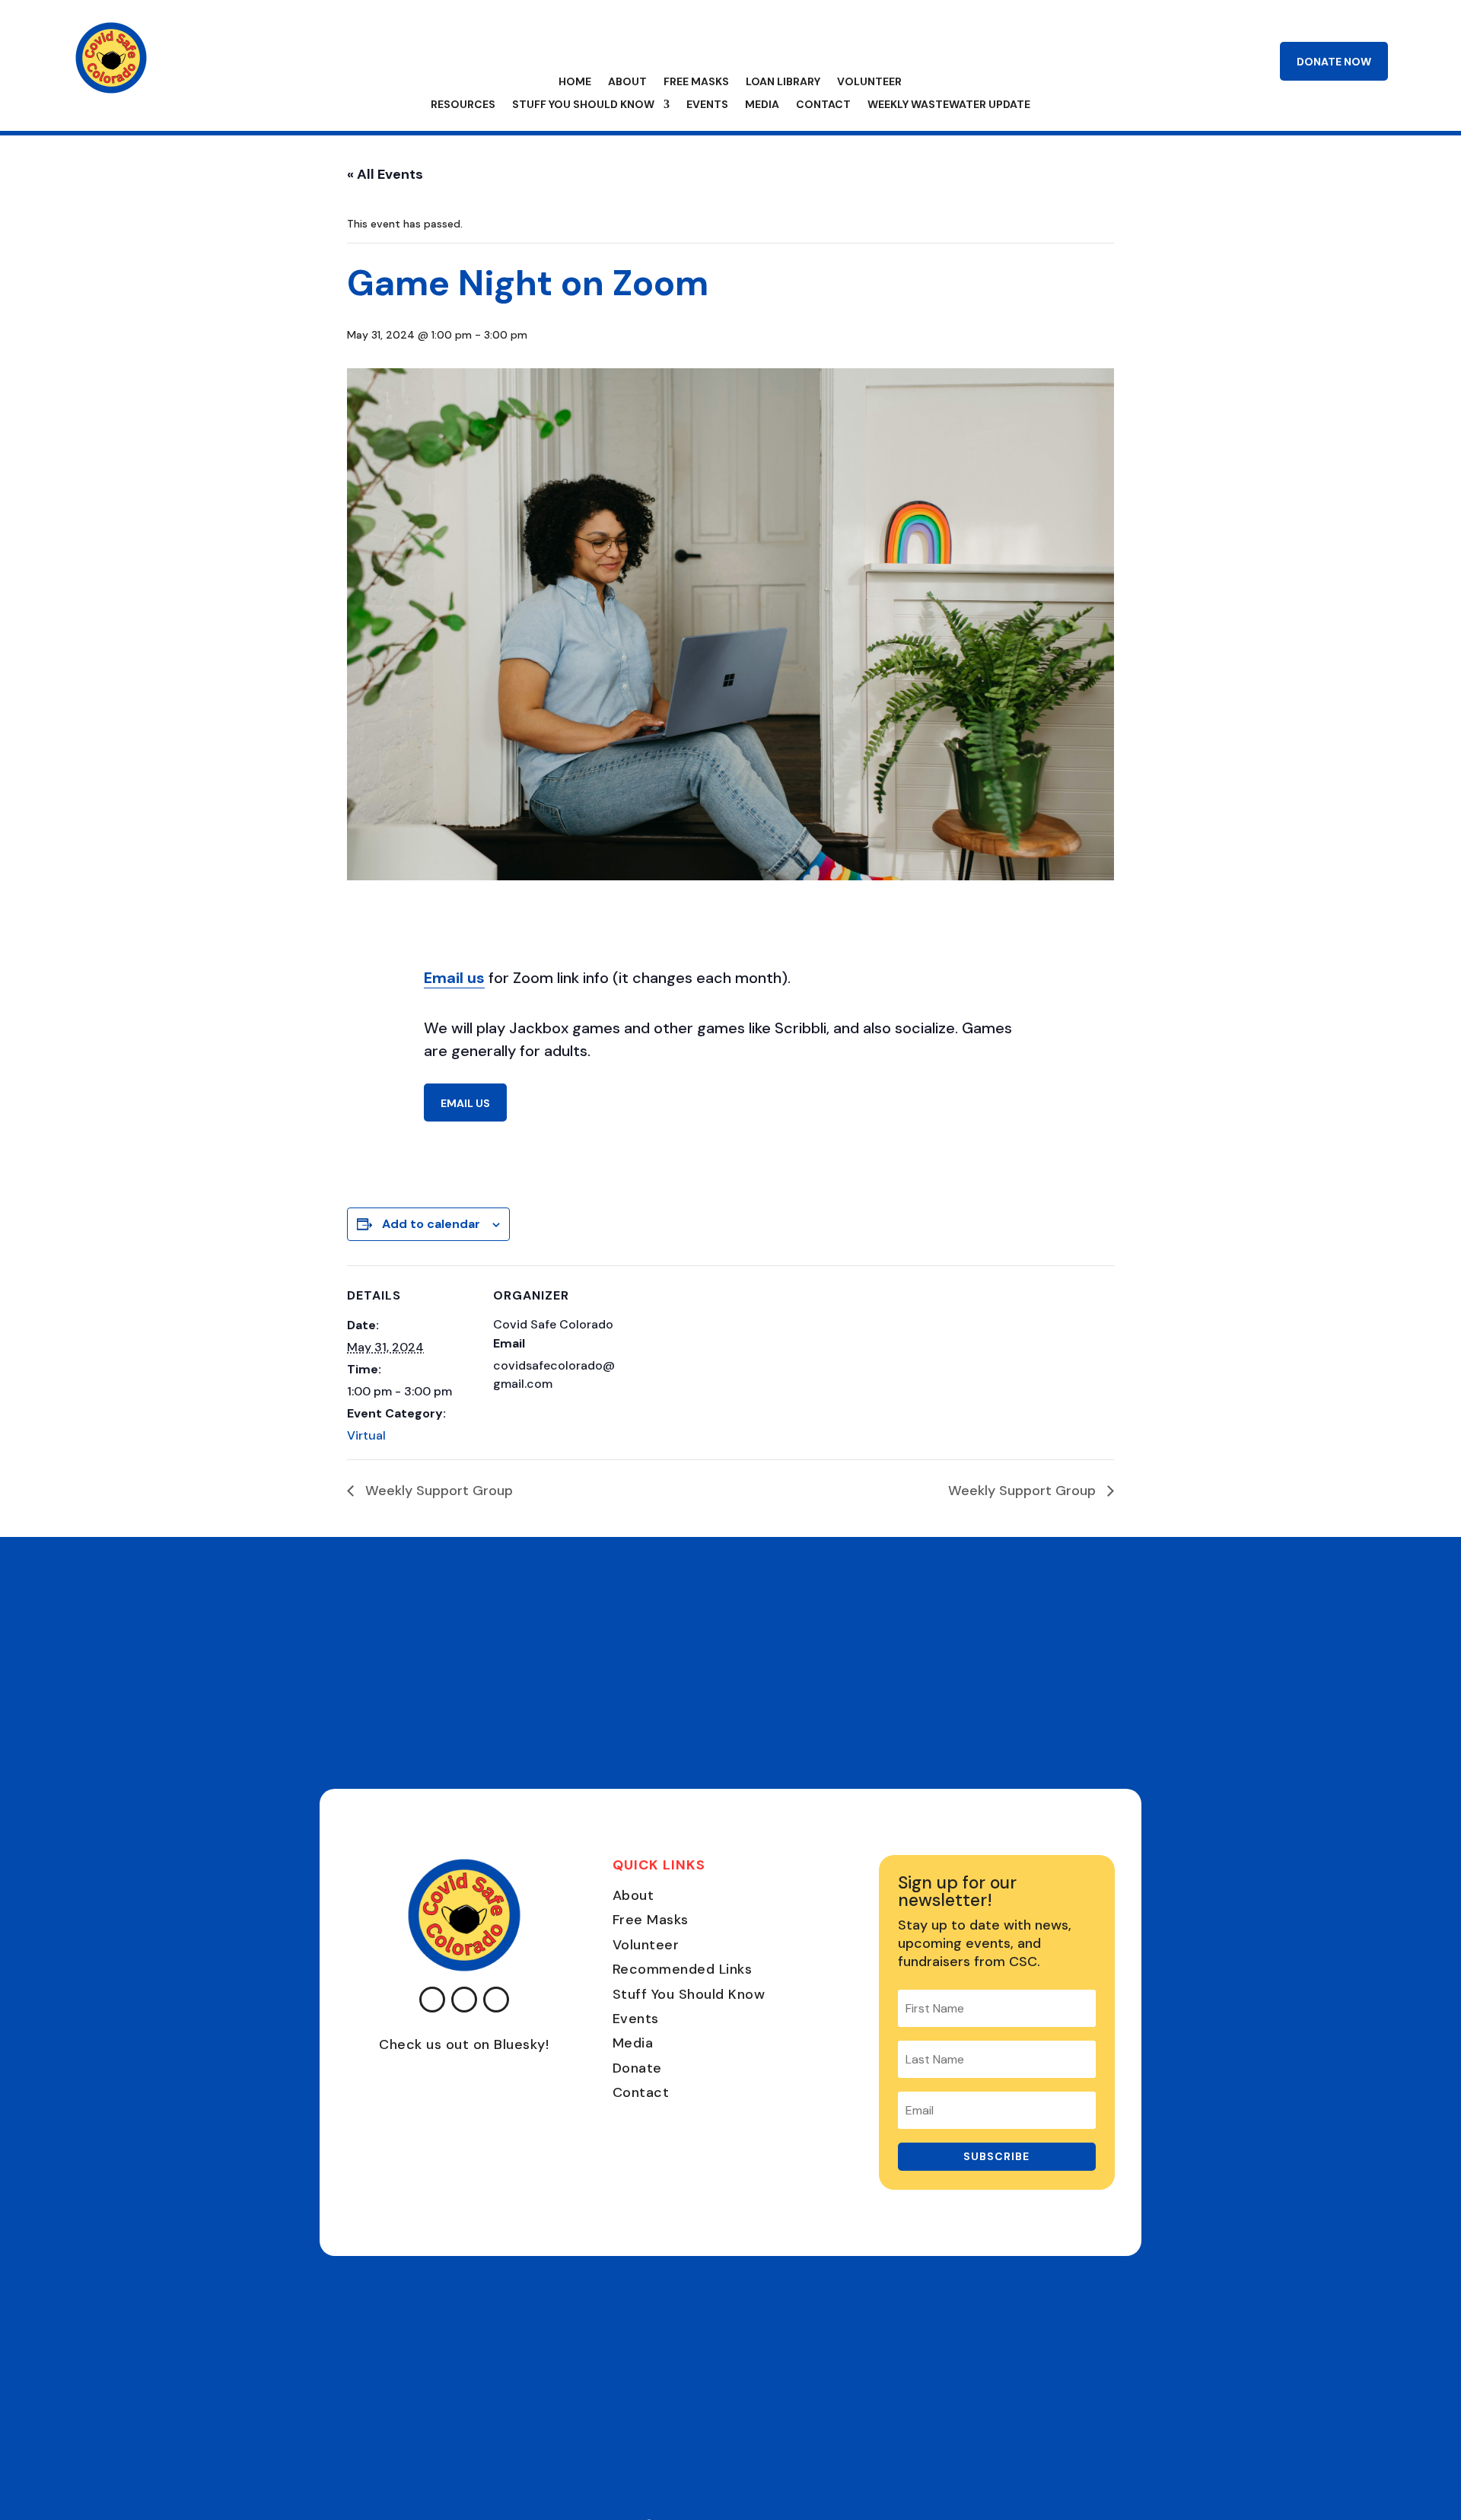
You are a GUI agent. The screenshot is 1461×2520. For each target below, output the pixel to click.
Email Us (465, 1103)
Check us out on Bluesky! (464, 2044)
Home (575, 82)
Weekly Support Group (437, 1491)
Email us (454, 978)
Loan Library (783, 82)
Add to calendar (431, 1224)
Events (707, 105)
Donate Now (1334, 62)
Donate (637, 2068)
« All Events (385, 174)
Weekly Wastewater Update (949, 105)
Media (762, 105)
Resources (463, 105)
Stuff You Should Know (583, 105)
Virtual (366, 1435)
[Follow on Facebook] (432, 2000)
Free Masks (696, 82)
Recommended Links (683, 1969)
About (627, 82)
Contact (823, 105)
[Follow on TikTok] (496, 2000)
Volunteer (869, 82)
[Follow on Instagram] (464, 2000)
